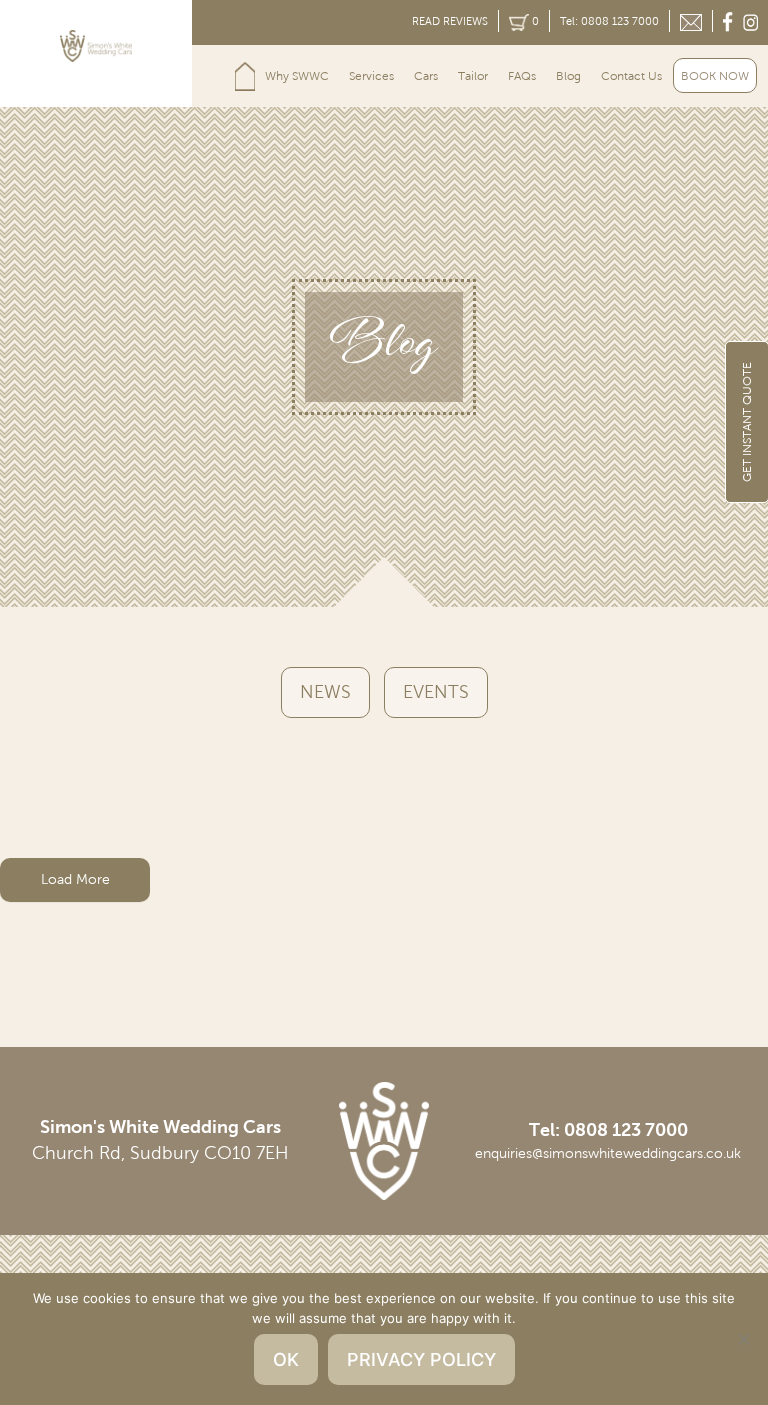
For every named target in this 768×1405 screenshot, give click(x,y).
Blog (568, 76)
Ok (286, 1359)
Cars (426, 76)
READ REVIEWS (450, 21)
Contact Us (631, 76)
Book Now (715, 76)
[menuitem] (245, 76)
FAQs (522, 76)
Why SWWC (297, 76)
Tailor (473, 76)
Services (371, 76)
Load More (75, 879)
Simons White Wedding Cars (245, 76)
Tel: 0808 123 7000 (609, 21)
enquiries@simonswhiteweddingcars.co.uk (608, 1153)
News (325, 692)
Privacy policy (421, 1359)
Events (436, 692)
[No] (743, 1339)
